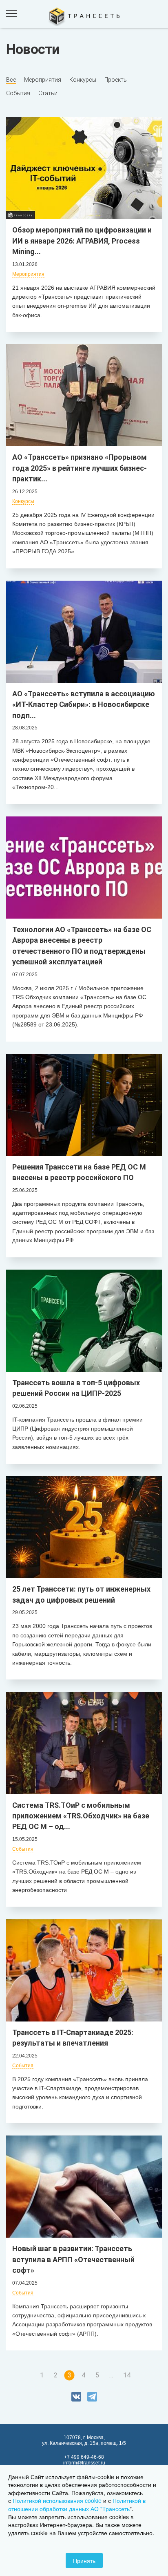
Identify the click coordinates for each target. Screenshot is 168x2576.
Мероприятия (43, 80)
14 (127, 2375)
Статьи (48, 93)
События (18, 93)
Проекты (116, 80)
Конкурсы (83, 80)
